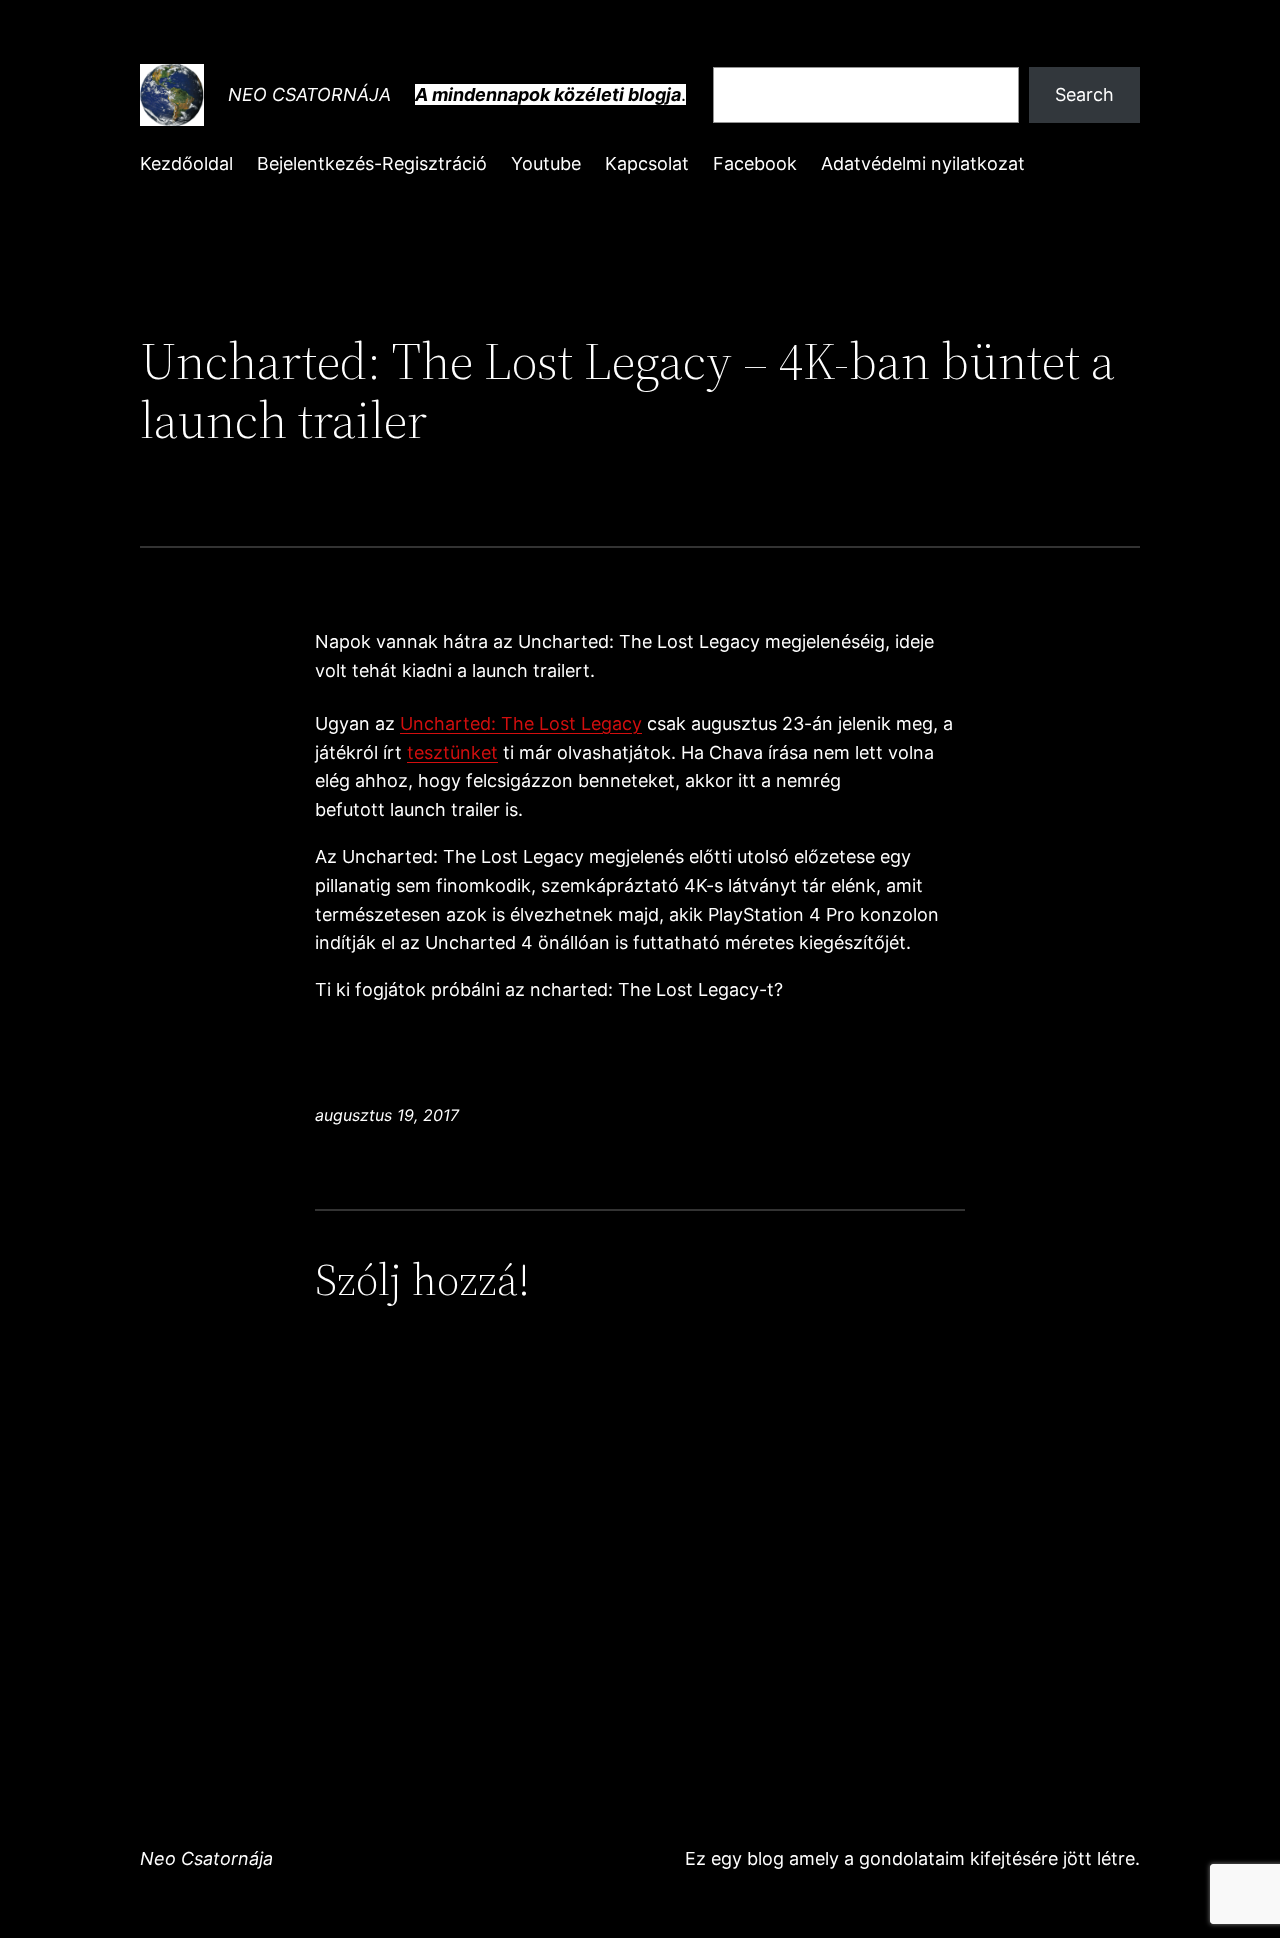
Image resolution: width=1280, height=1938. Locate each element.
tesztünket (452, 752)
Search (1084, 94)
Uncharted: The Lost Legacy (521, 723)
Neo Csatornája (309, 94)
